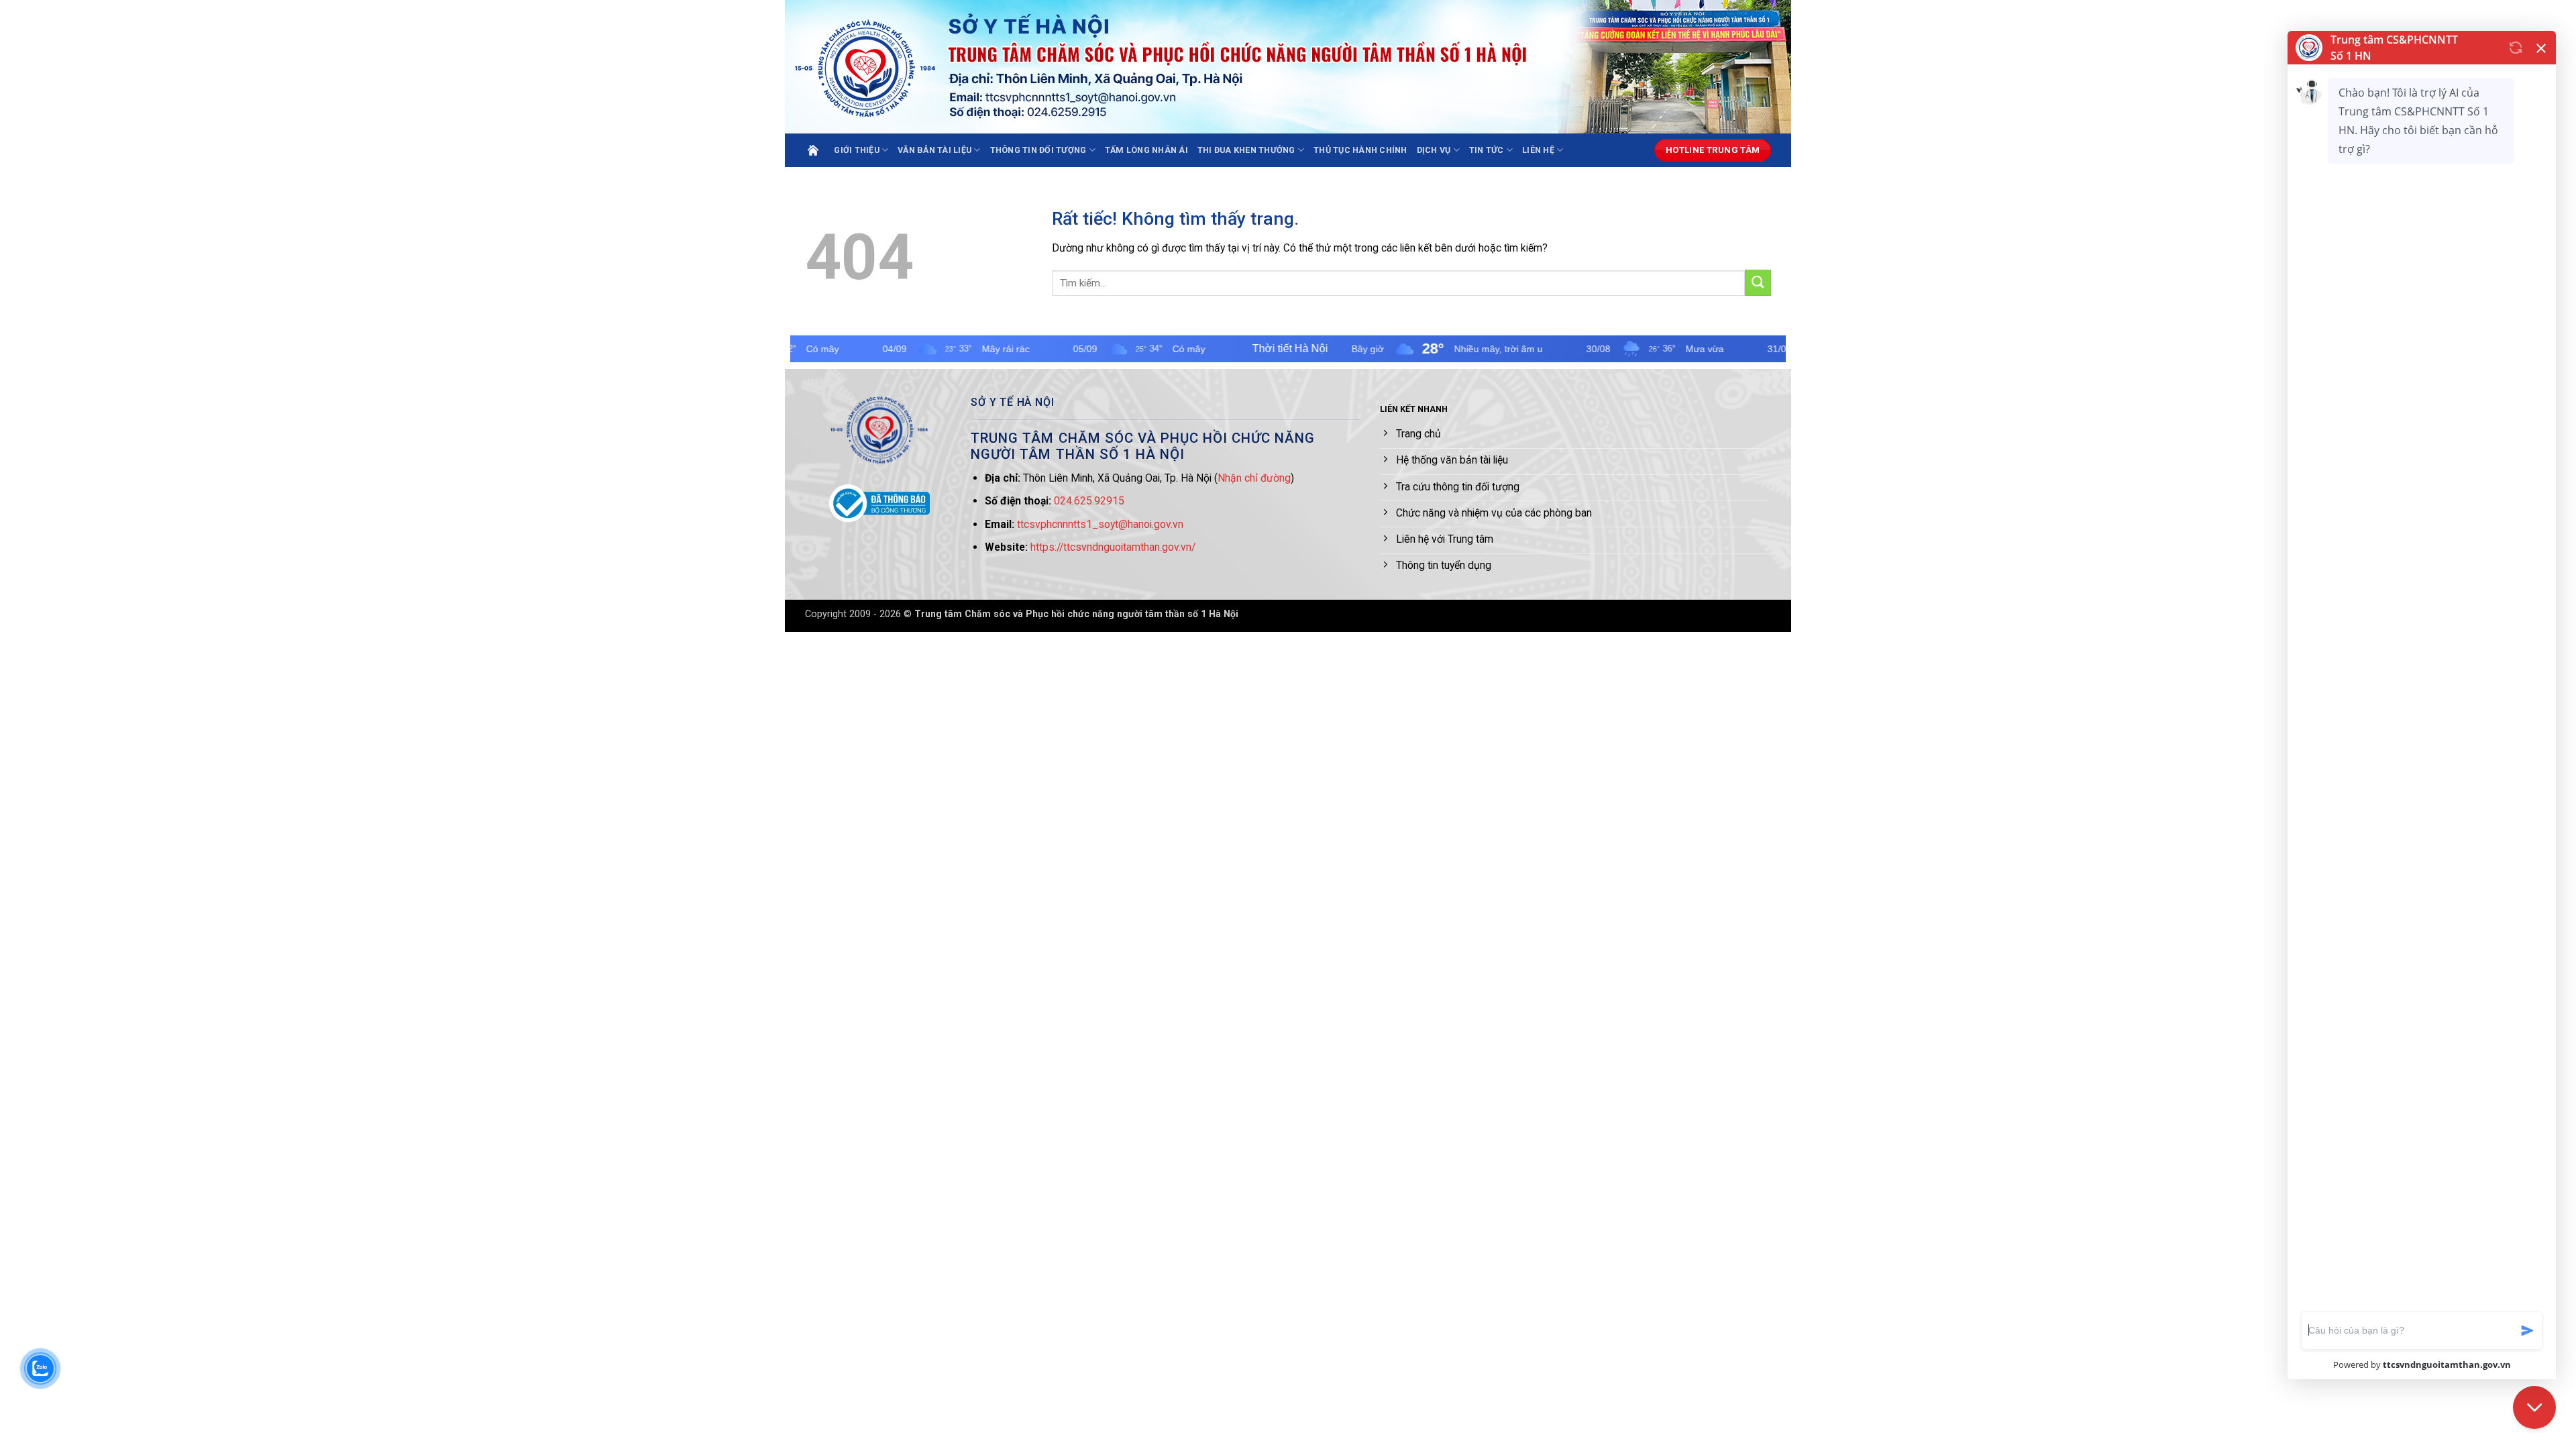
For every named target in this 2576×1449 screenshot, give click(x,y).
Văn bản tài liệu (934, 150)
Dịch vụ (1434, 150)
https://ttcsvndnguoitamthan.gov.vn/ (1113, 547)
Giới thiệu (857, 150)
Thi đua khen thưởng (1246, 150)
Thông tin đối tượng (1038, 150)
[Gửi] (1758, 283)
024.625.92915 (1089, 501)
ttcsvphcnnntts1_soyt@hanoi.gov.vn (1100, 524)
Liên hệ (1538, 150)
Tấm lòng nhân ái (1146, 150)
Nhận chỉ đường (1254, 478)
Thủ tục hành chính (1360, 150)
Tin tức (1487, 150)
